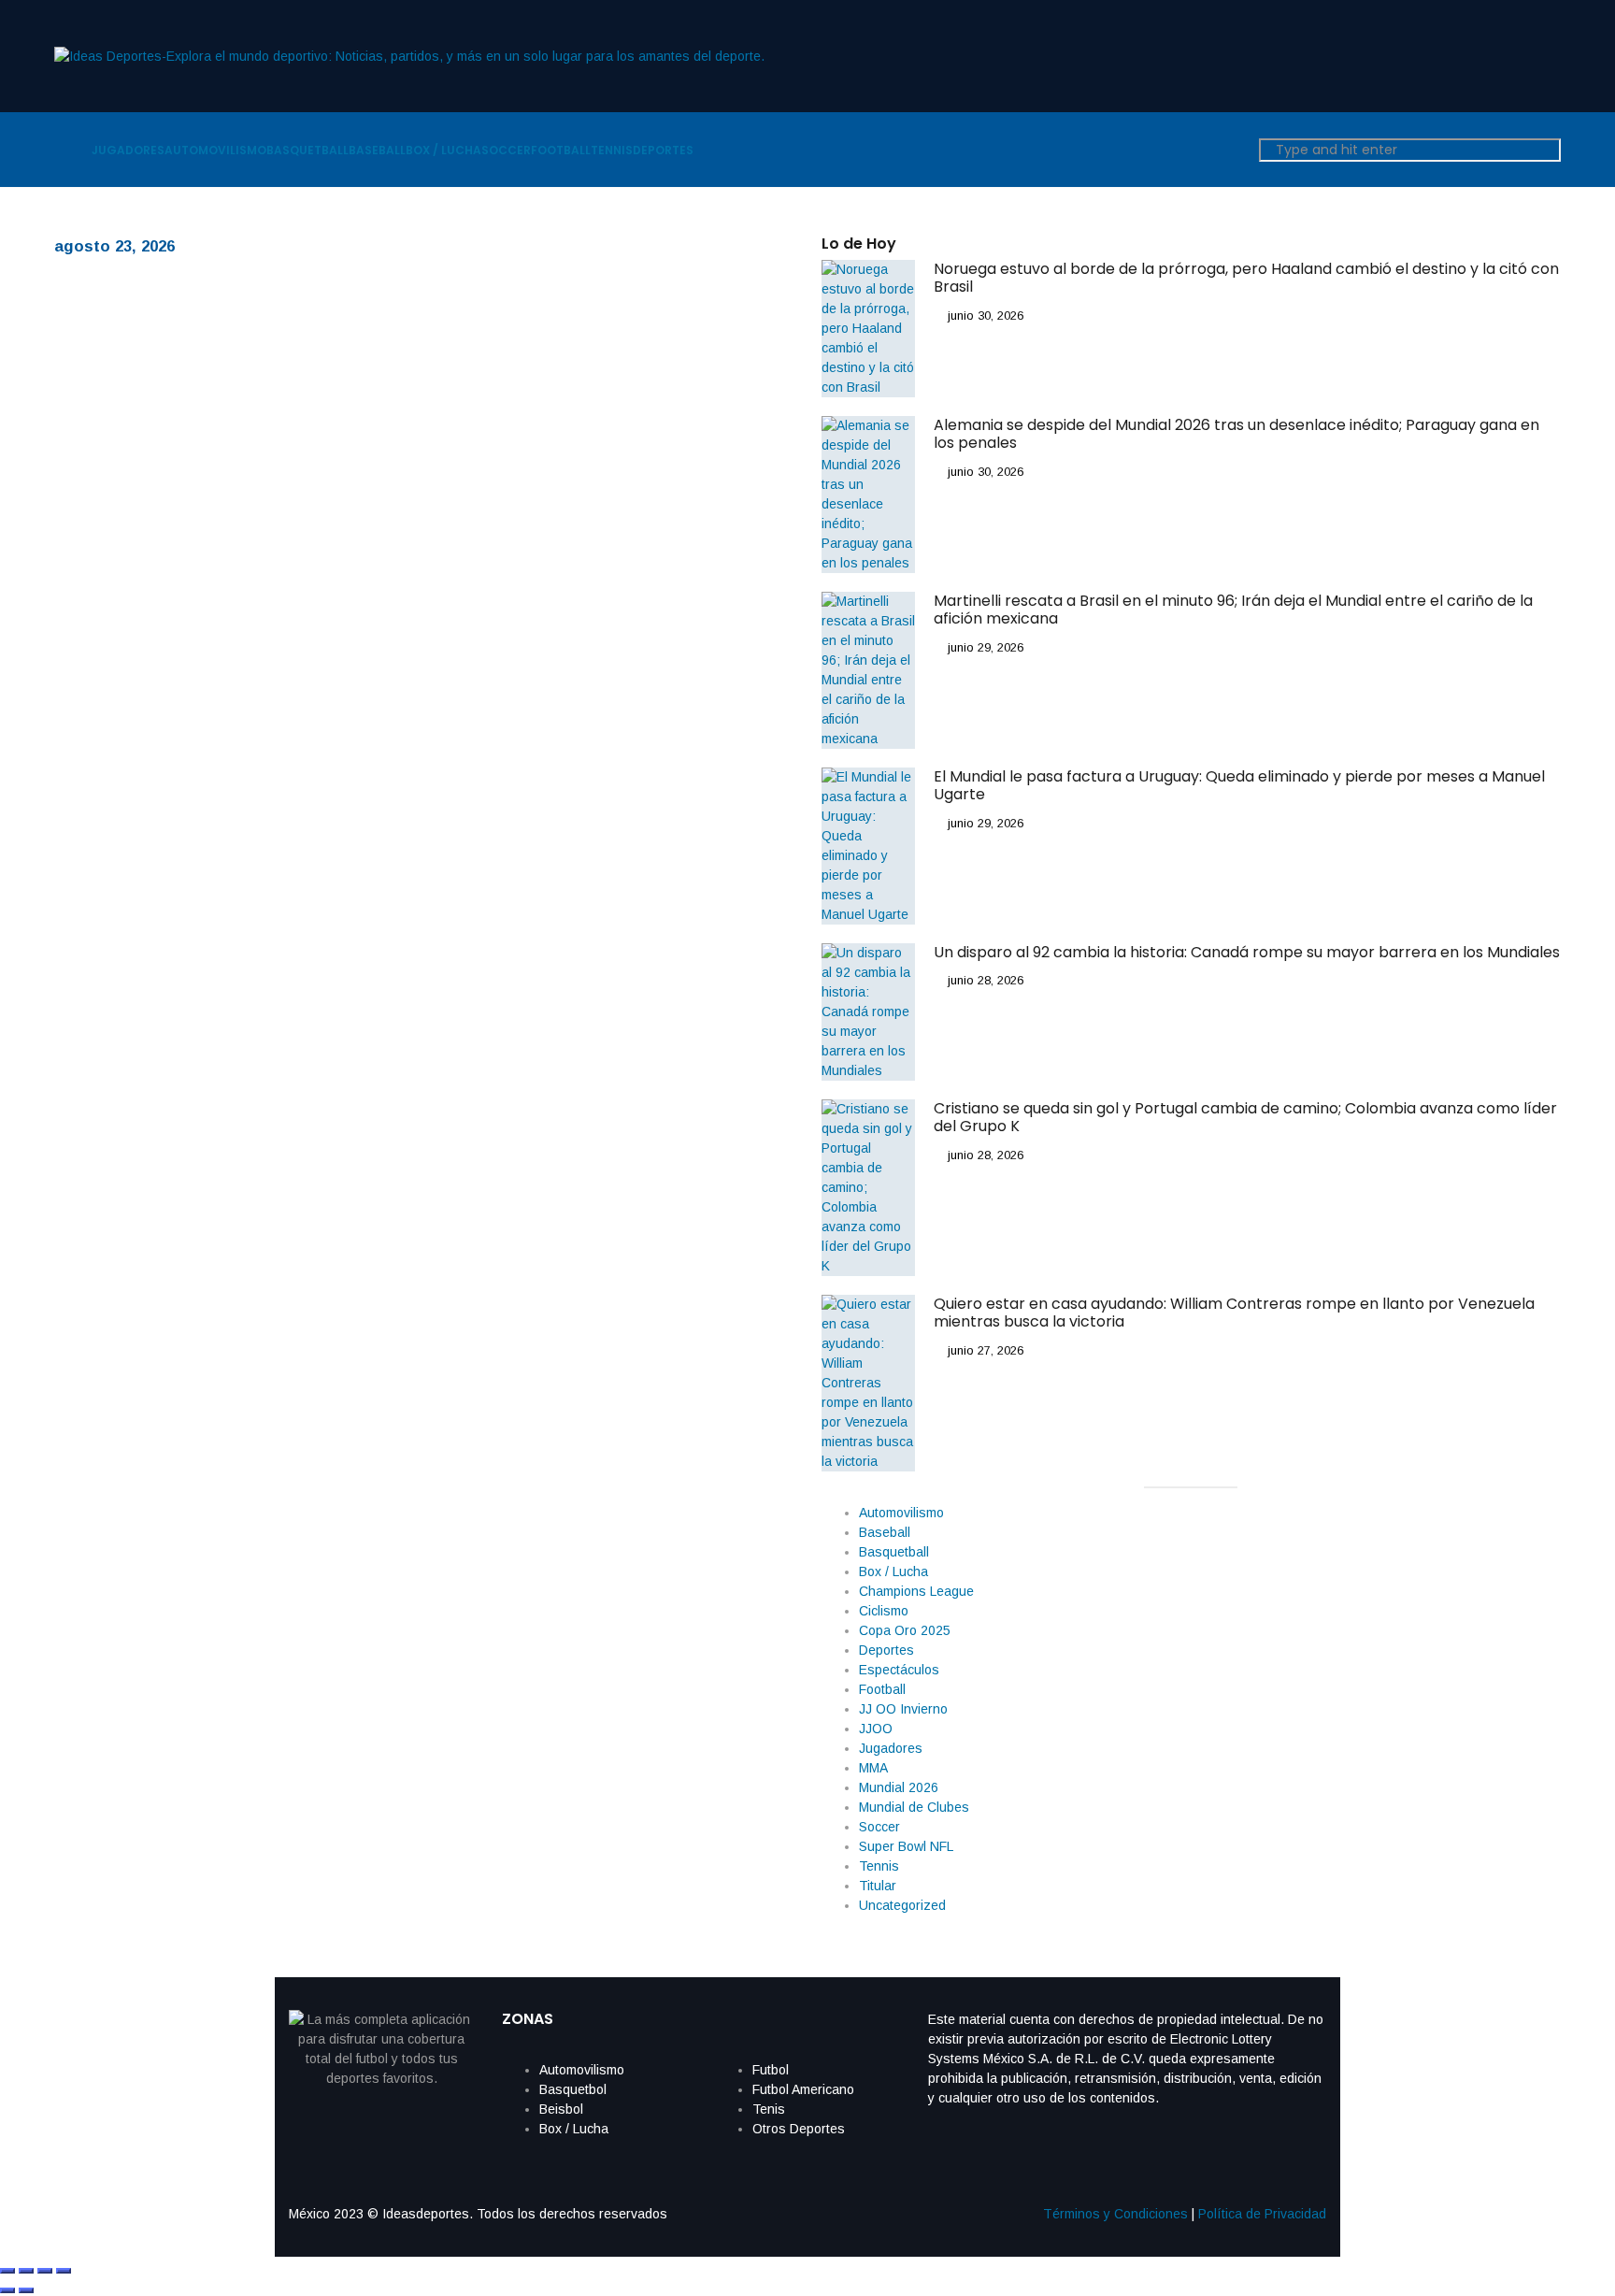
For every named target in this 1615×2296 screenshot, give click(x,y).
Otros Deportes (799, 2129)
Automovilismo (901, 1513)
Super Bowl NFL (906, 1846)
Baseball (885, 1532)
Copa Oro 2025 (905, 1630)
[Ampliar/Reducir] (7, 2271)
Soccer (879, 1827)
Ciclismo (884, 1611)
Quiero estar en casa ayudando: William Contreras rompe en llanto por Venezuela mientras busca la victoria (1234, 1313)
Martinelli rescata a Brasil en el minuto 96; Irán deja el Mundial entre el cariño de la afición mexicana (1233, 610)
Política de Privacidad (1262, 2214)
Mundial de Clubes (914, 1807)
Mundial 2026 (899, 1787)
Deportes (886, 1650)
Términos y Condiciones (1115, 2214)
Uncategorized (902, 1905)
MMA (873, 1768)
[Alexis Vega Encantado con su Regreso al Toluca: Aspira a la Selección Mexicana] (260, 479)
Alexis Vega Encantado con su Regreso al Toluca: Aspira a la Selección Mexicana (638, 440)
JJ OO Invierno (903, 1709)
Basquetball (894, 1552)
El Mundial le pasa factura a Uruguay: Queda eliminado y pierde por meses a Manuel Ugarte (1239, 785)
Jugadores (891, 1748)
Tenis (769, 2109)
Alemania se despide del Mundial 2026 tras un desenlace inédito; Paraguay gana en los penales (1236, 434)
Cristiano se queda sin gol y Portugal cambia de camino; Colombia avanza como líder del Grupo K (1245, 1117)
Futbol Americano (803, 2089)
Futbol (771, 2070)
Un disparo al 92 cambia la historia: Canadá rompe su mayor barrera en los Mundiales (1247, 952)
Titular (878, 1886)
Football (882, 1689)
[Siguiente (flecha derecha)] (26, 2290)
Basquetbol (573, 2089)
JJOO (876, 1729)
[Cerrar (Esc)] (64, 2271)
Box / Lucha (893, 1571)
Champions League (916, 1591)
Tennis (879, 1866)
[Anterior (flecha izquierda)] (7, 2290)
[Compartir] (45, 2271)
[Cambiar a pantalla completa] (26, 2271)
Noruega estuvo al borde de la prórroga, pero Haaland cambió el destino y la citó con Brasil (1246, 278)
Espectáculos (899, 1670)
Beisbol (561, 2109)
